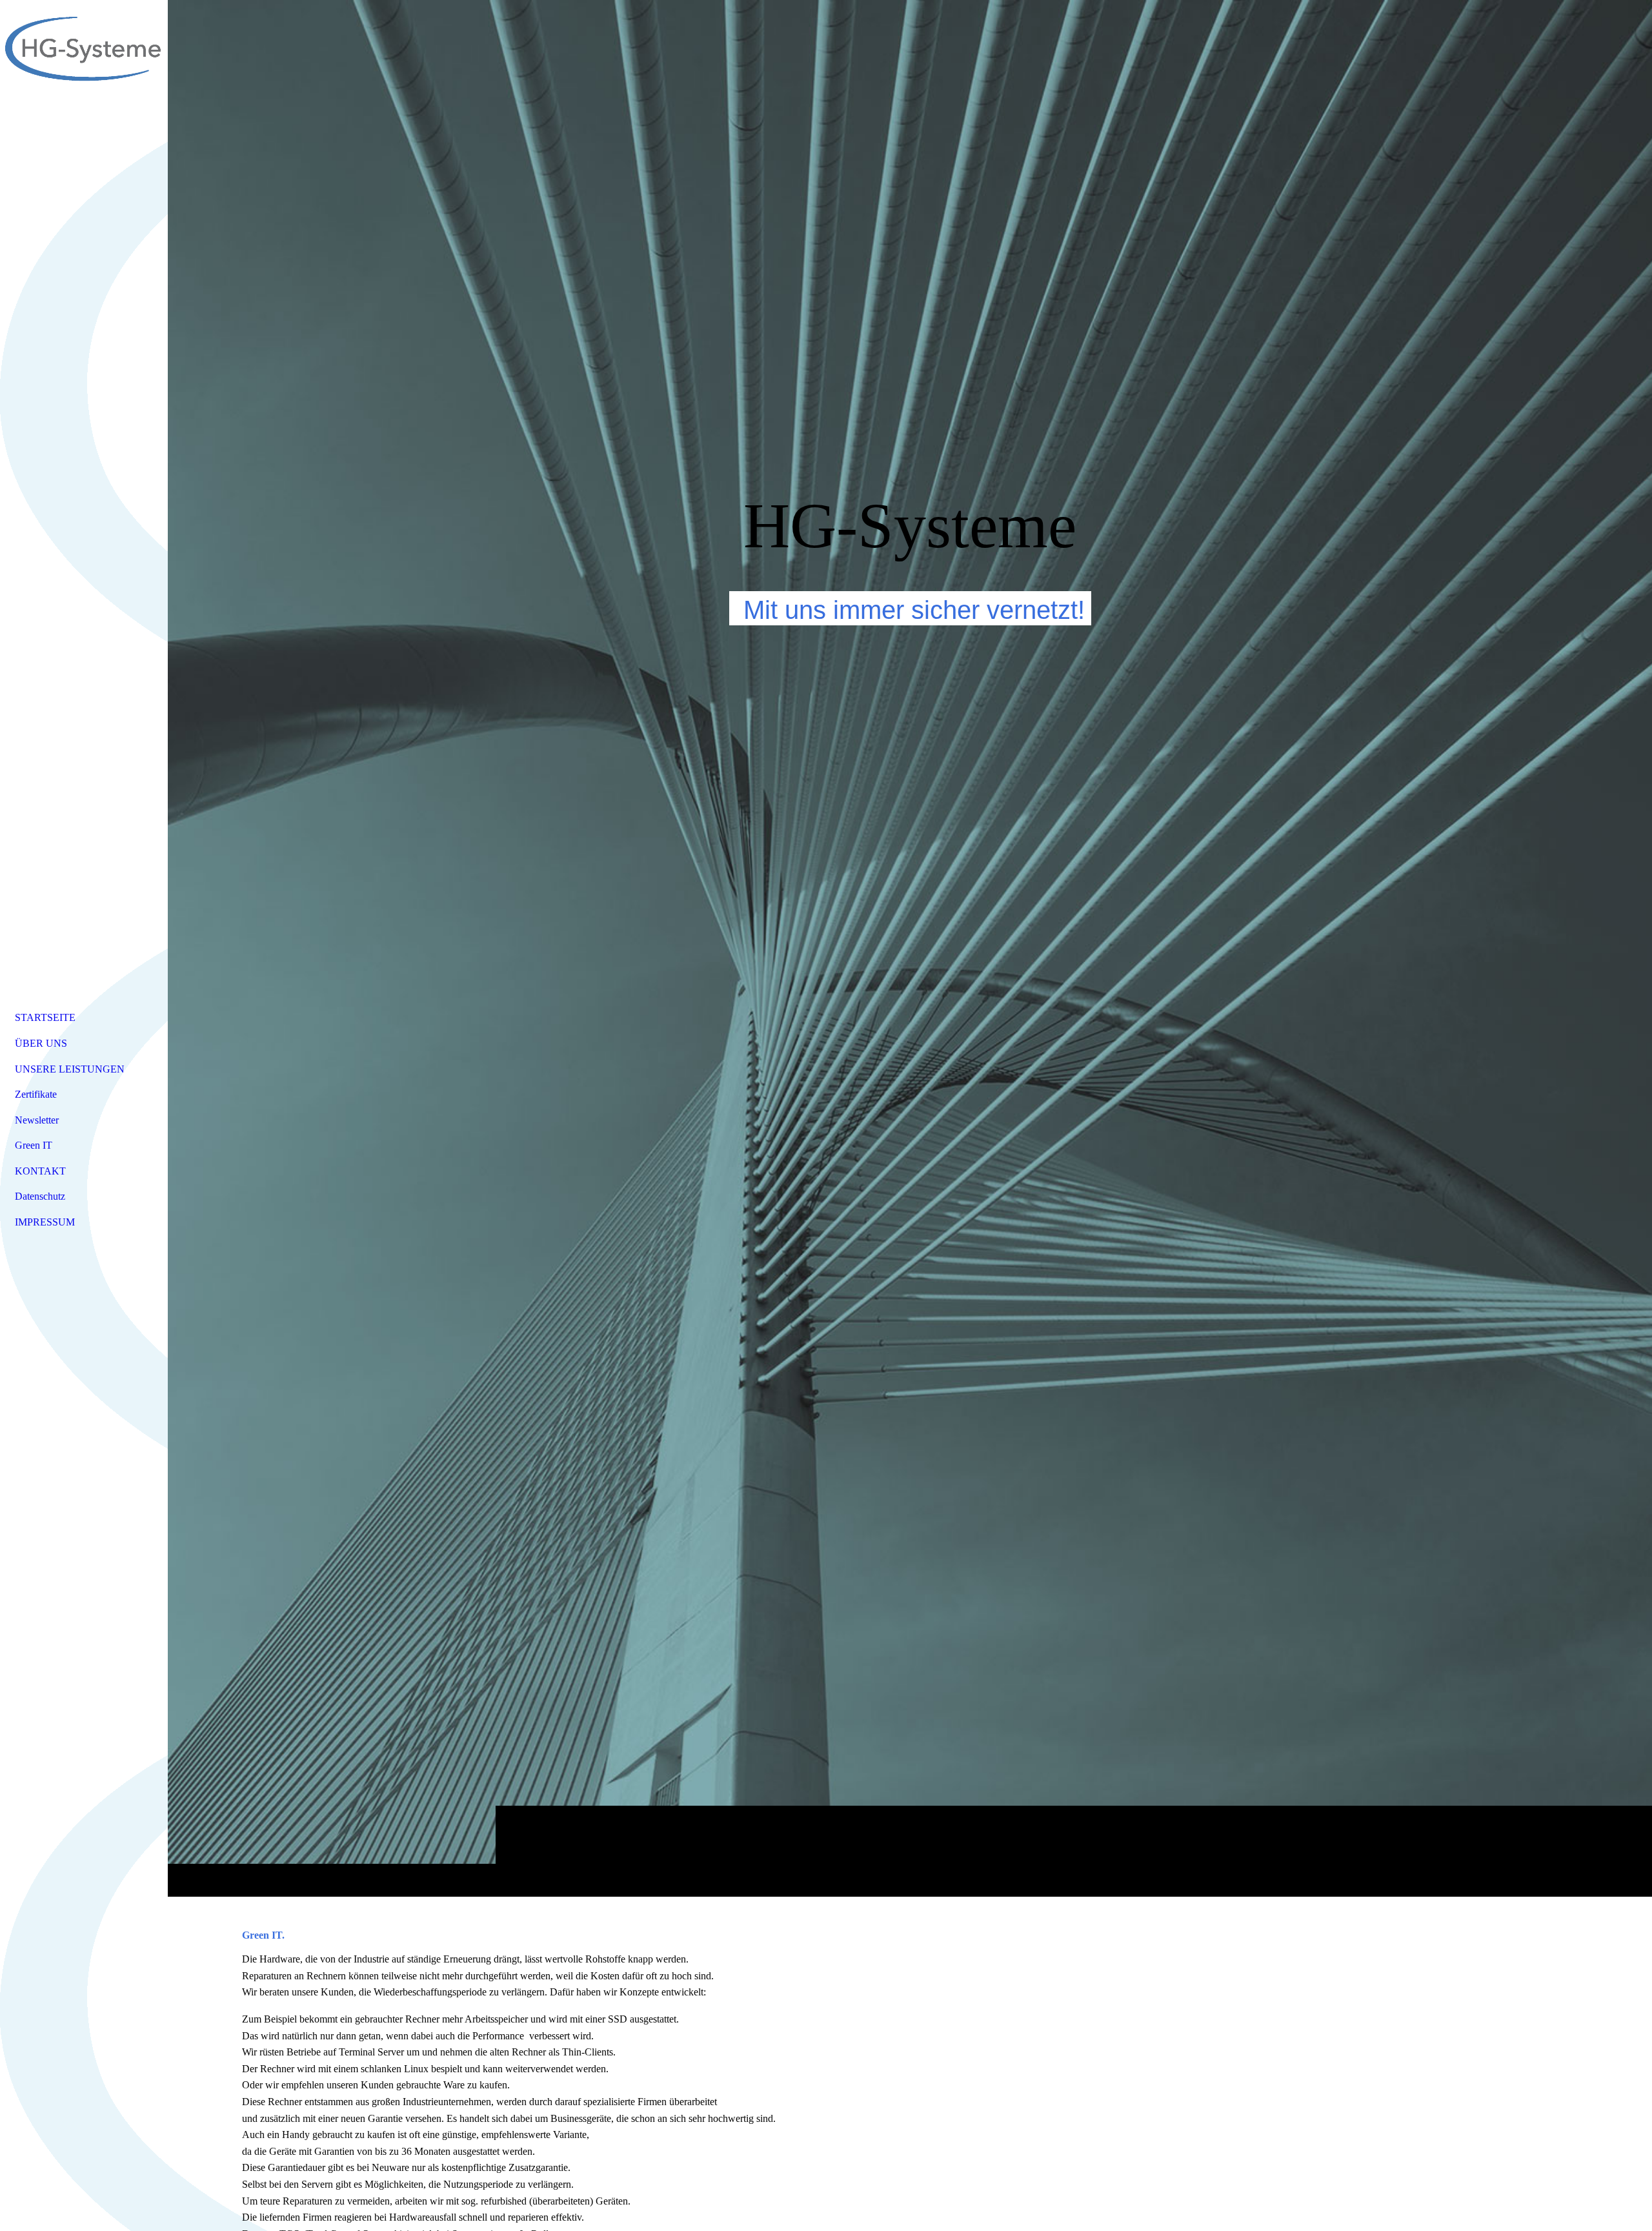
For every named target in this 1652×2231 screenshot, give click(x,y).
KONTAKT (40, 1171)
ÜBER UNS (41, 1043)
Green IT (34, 1145)
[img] (910, 948)
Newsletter (37, 1120)
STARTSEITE (45, 1017)
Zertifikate (36, 1094)
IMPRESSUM (45, 1222)
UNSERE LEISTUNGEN (70, 1069)
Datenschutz (40, 1196)
